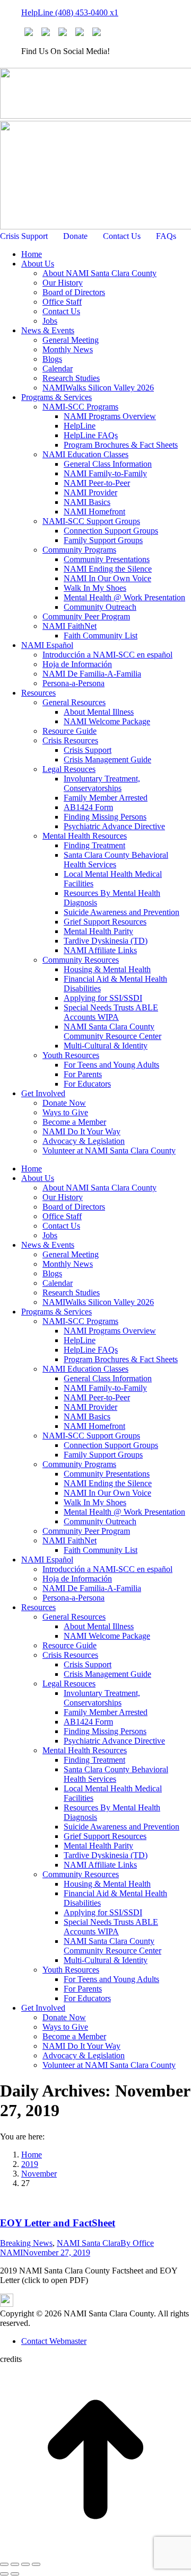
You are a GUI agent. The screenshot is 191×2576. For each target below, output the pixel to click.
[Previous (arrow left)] (4, 2574)
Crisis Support (24, 236)
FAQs (166, 236)
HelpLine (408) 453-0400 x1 (70, 12)
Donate (75, 236)
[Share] (15, 2564)
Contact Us (122, 236)
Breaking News (26, 2243)
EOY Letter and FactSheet (58, 2223)
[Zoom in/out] (36, 2564)
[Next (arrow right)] (15, 2574)
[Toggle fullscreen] (25, 2564)
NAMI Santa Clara (89, 2243)
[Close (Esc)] (4, 2564)
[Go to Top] (95, 2552)
